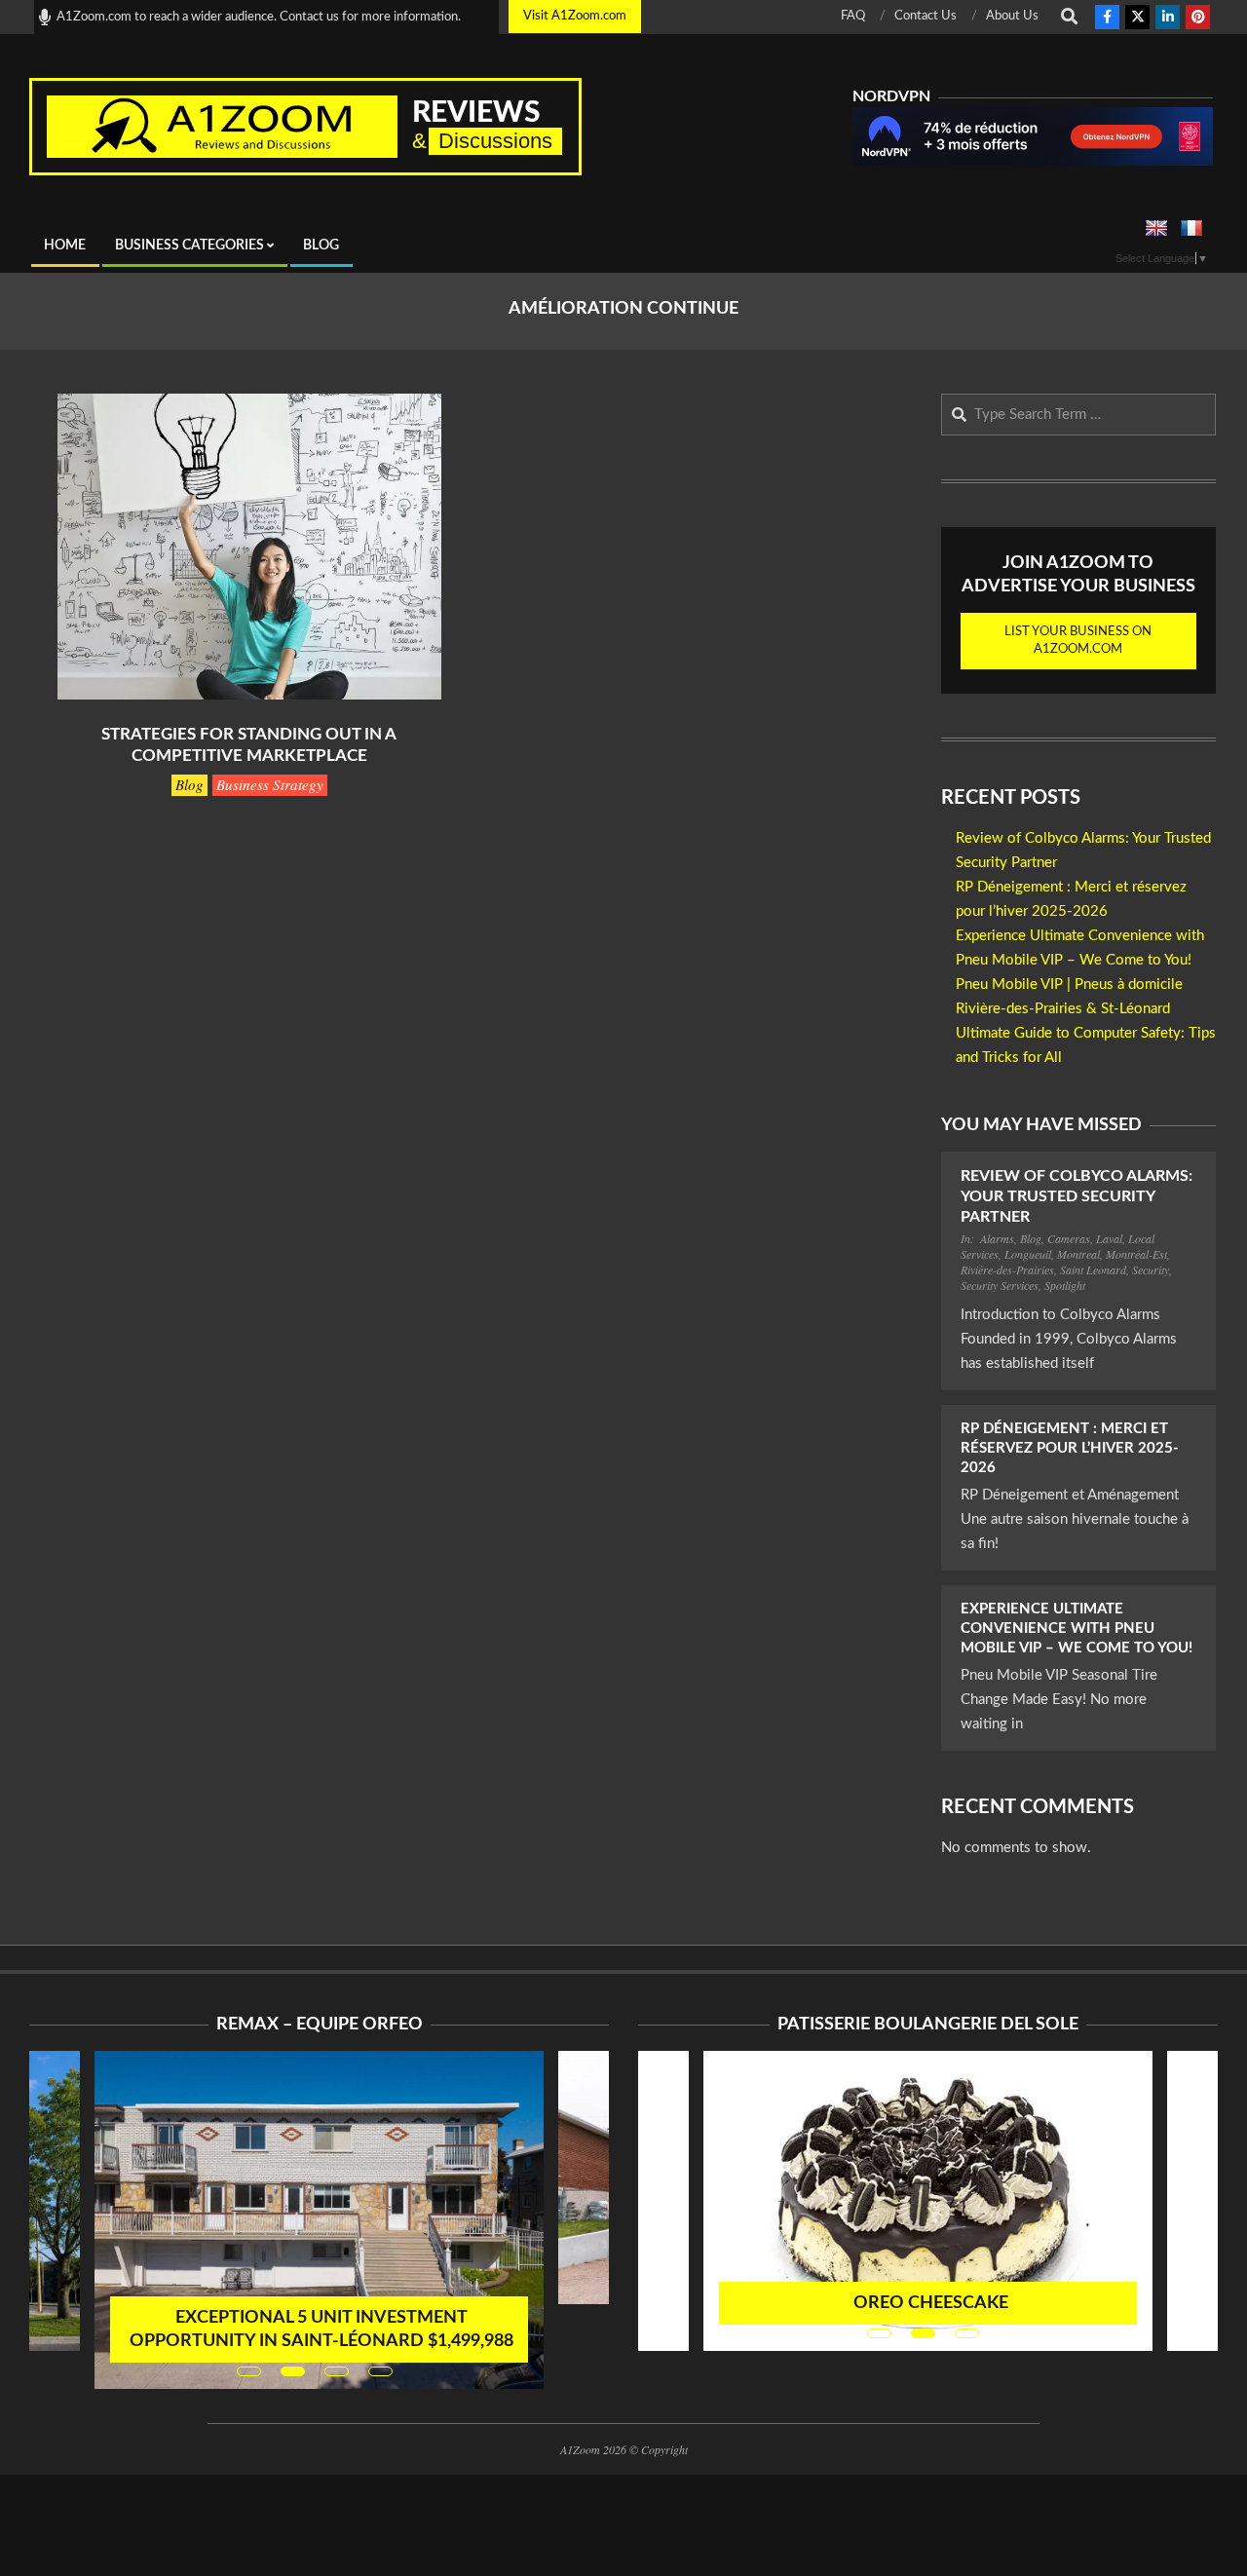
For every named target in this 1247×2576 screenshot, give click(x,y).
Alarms (997, 1238)
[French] (1191, 229)
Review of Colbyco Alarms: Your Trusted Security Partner (1077, 1197)
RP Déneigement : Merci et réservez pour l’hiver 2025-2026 (1070, 1448)
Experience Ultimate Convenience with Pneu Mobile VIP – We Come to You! (1077, 1629)
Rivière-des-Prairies (1007, 1269)
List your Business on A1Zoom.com (1078, 641)
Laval (1109, 1238)
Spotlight (1065, 1285)
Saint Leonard (1093, 1269)
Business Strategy (270, 784)
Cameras (1069, 1238)
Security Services (1000, 1285)
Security (1151, 1269)
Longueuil (1028, 1254)
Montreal (1078, 1254)
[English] (1156, 229)
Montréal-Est (1136, 1254)
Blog (189, 784)
